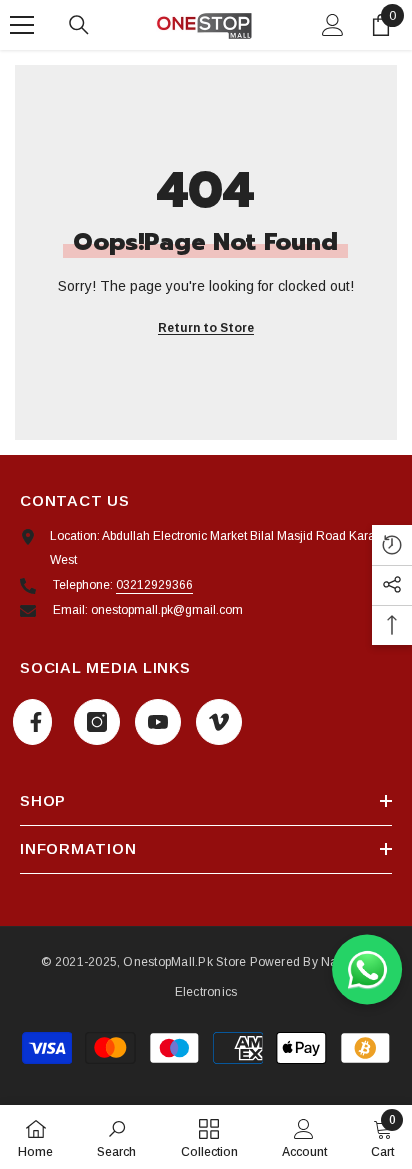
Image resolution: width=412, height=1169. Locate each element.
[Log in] (333, 25)
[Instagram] (97, 722)
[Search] (79, 25)
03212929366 (154, 585)
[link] (116, 1137)
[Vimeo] (219, 722)
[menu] (22, 25)
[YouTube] (158, 722)
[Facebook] (32, 722)
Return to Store (206, 328)
